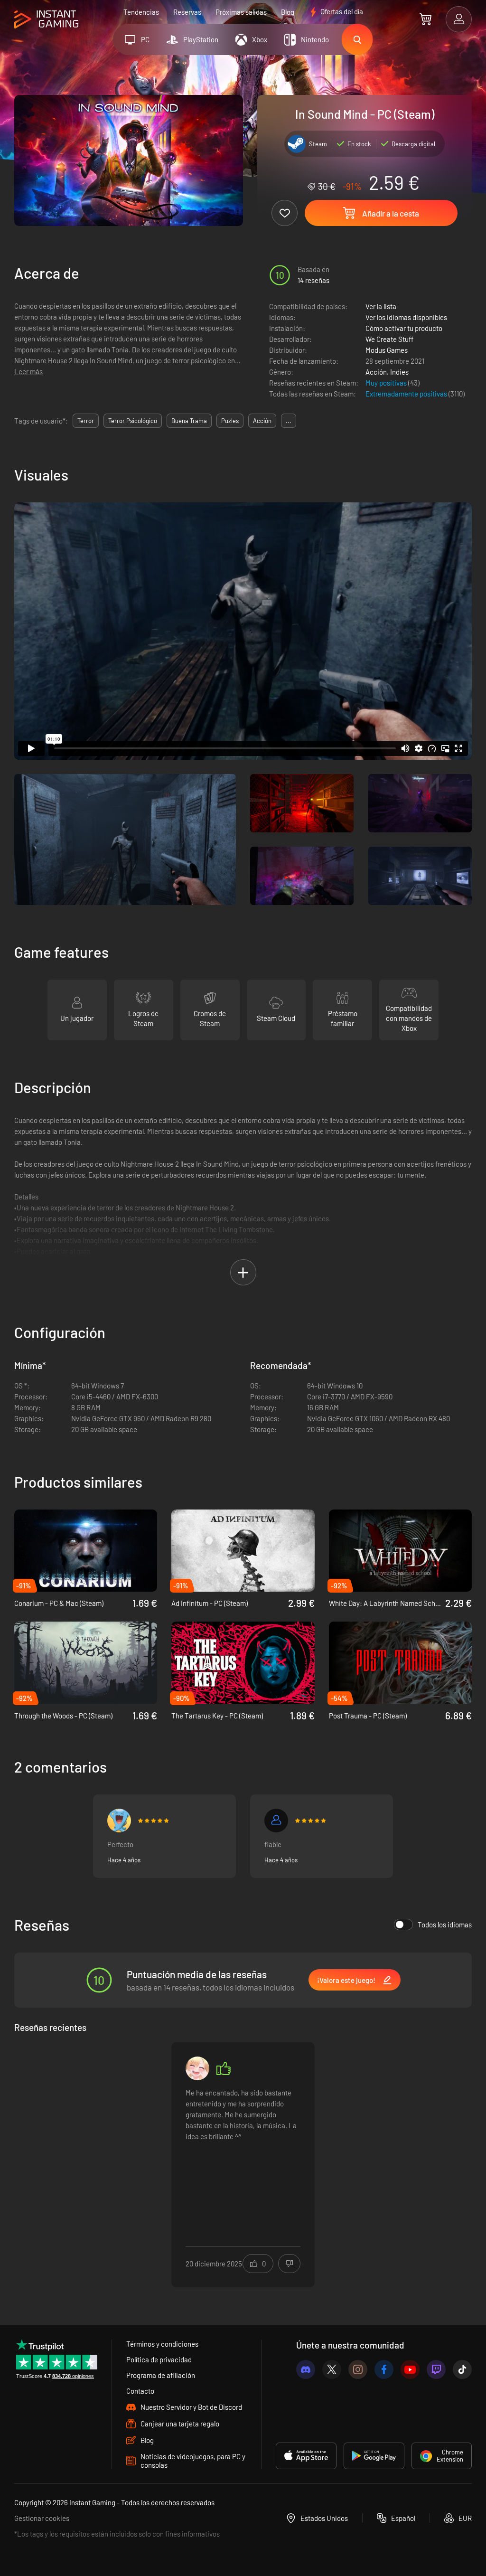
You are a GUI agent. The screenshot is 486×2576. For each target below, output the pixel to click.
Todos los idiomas (445, 1925)
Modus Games (387, 350)
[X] (332, 2369)
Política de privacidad (159, 2359)
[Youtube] (410, 2369)
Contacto (140, 2391)
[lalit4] (197, 2068)
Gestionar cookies (42, 2518)
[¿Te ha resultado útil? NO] (289, 2264)
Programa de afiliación (161, 2375)
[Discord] (306, 2369)
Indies (399, 372)
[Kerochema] (119, 1821)
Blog (288, 12)
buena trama (189, 421)
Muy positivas (387, 383)
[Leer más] (243, 2159)
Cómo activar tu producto (404, 328)
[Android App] (374, 2456)
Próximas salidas (241, 12)
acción (262, 421)
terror (86, 421)
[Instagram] (358, 2369)
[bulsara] (276, 1821)
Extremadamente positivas (407, 394)
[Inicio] (46, 20)
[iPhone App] (306, 2456)
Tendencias (141, 12)
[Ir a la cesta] (425, 19)
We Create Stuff (389, 339)
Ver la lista (381, 306)
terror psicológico (133, 421)
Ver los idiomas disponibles (406, 317)
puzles (230, 421)
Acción (376, 372)
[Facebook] (384, 2369)
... (289, 421)
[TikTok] (462, 2369)
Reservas (187, 12)
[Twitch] (436, 2369)
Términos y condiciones (162, 2344)
